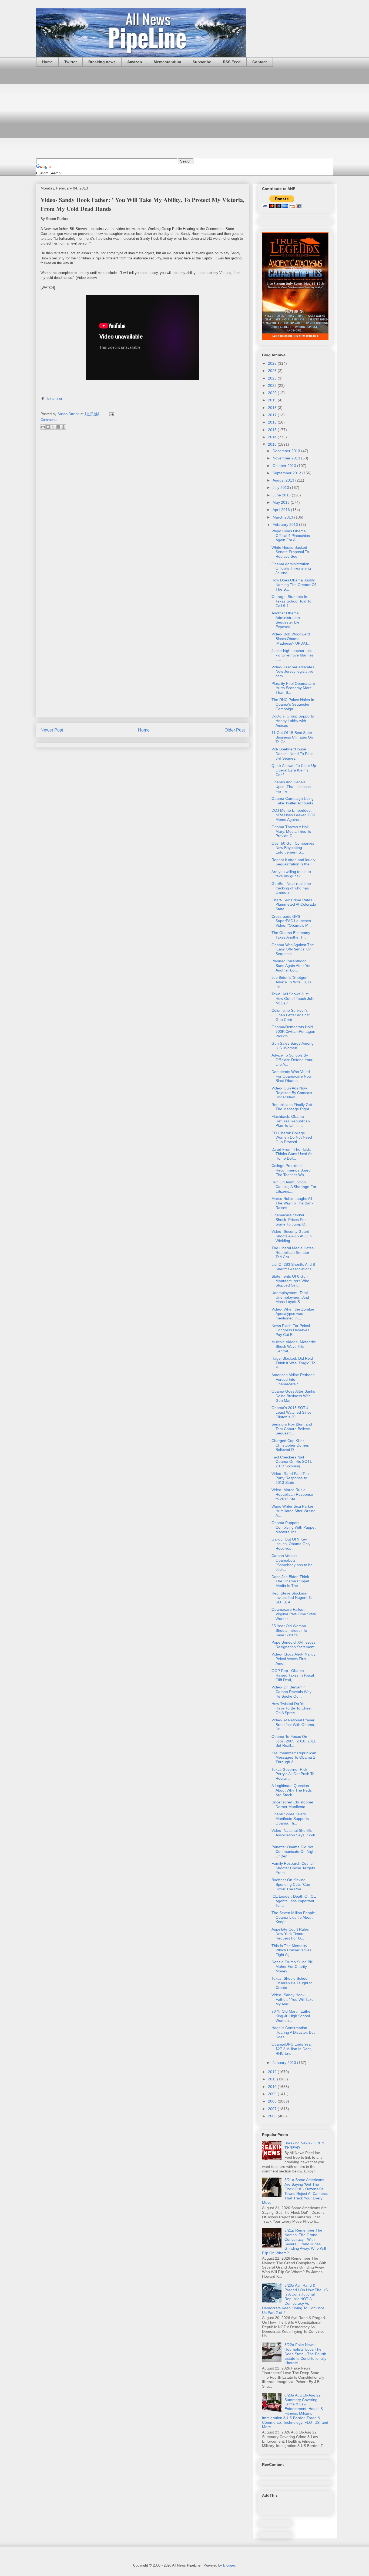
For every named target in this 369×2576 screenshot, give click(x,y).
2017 (273, 415)
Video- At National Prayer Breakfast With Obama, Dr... (293, 1725)
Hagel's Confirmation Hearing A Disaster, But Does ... (293, 2032)
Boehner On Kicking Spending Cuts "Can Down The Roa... (291, 1884)
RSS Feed (232, 62)
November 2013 (287, 458)
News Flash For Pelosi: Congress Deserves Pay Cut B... (291, 1330)
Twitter (71, 62)
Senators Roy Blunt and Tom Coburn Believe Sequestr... (292, 1429)
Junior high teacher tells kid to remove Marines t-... (293, 655)
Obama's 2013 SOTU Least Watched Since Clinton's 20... (291, 1412)
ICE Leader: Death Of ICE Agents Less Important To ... (294, 1901)
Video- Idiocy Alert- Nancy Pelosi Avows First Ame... (293, 1659)
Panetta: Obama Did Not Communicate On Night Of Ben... (293, 1851)
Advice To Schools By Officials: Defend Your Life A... (292, 1060)
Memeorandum (167, 62)
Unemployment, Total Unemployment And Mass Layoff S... (290, 1297)
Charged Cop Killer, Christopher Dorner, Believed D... (290, 1445)
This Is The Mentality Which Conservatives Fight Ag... (291, 1950)
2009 (273, 2094)
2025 (273, 371)
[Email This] (43, 427)
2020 (273, 393)
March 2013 (283, 517)
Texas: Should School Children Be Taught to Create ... (292, 1983)
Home (47, 62)
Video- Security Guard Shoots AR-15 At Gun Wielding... (292, 1236)
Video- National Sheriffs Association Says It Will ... (293, 1835)
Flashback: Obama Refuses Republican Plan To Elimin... (291, 1121)
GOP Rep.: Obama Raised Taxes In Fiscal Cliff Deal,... (293, 1675)
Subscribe (202, 62)
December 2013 (287, 451)
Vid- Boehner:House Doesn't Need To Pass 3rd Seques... (292, 754)
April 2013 (282, 510)
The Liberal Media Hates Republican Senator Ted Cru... (293, 1253)
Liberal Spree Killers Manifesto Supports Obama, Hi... (290, 1819)
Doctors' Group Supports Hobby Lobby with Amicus (293, 721)
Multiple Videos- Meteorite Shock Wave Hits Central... (294, 1346)
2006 (273, 2116)
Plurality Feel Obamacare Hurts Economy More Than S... (293, 688)
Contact (260, 62)
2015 (273, 430)
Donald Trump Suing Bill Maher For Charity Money (292, 1966)
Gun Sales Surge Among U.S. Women (293, 1046)
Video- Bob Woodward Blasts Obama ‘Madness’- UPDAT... (291, 639)
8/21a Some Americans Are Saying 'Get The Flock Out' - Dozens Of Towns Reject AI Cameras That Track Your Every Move (295, 2191)
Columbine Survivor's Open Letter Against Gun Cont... (291, 1015)
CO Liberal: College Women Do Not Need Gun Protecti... (292, 1138)
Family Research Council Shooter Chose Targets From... (293, 1868)
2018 (273, 408)
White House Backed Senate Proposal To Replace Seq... (290, 552)
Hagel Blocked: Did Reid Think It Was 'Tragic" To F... (293, 1363)
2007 (273, 2109)
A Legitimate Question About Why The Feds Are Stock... (292, 1790)
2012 (273, 2072)
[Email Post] (111, 414)
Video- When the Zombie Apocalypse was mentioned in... (293, 1314)
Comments (49, 420)
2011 (273, 2079)
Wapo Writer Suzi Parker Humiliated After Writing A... (293, 1511)
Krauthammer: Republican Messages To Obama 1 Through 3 (294, 1758)
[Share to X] (53, 427)
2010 (273, 2087)
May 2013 (282, 502)
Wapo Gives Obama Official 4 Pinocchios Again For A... (291, 536)
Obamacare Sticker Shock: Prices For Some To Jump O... (290, 1220)
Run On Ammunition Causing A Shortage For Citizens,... (294, 1187)
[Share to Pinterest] (63, 427)
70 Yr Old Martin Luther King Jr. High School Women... (292, 2016)
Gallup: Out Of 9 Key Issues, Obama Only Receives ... (291, 1544)
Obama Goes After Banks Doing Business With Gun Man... (293, 1396)
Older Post (235, 730)
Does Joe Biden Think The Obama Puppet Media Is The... (290, 1581)
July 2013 (281, 488)
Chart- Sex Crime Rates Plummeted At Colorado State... (294, 905)
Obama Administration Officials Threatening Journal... (291, 568)
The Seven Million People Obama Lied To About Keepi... (293, 1917)
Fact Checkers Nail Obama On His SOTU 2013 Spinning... (292, 1462)
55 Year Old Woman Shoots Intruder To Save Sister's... (289, 1630)
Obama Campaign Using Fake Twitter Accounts (293, 801)
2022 (273, 385)
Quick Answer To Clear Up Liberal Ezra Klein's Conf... (294, 770)
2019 (273, 400)
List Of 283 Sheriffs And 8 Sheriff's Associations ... (294, 1267)
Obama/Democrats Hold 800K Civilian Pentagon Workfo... (293, 1031)
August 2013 (284, 480)
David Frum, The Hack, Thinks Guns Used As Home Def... (292, 1154)
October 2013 (285, 466)
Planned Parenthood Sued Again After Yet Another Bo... (291, 966)
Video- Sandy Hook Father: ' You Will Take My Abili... (293, 1999)
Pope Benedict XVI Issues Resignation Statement (293, 1645)
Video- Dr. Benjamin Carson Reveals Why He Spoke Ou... (291, 1692)
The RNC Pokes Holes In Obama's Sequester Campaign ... (293, 704)
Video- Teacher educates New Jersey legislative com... (293, 672)
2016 (273, 422)
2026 (273, 363)
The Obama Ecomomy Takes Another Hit (291, 935)
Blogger (229, 2565)
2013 (273, 444)
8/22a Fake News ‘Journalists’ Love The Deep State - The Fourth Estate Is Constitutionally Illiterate (305, 2354)
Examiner (55, 399)
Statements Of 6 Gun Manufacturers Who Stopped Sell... (290, 1281)
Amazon (135, 62)
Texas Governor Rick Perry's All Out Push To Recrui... (293, 1774)
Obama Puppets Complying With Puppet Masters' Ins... (293, 1527)
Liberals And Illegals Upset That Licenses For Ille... (291, 787)
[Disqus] (143, 506)
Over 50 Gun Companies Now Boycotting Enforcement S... (293, 848)
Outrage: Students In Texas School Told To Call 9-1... (291, 601)
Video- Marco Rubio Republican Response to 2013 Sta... (292, 1494)
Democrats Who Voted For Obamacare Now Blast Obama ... (291, 1076)
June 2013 (282, 495)
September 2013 (287, 473)
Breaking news (102, 62)
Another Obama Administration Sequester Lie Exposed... (286, 620)
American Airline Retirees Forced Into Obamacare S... (293, 1379)
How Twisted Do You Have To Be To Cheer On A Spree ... (292, 1708)
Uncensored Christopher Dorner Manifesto (292, 1804)
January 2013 (285, 2063)
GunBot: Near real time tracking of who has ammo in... (291, 888)
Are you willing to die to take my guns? (291, 874)
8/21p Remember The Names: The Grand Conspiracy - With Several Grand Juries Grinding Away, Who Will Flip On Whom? (294, 2242)
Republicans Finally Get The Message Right (292, 1107)
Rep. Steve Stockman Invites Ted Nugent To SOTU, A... (292, 1598)
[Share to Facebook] (58, 427)
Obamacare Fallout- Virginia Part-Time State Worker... (294, 1614)
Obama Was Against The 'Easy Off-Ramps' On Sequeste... (293, 949)
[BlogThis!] (48, 427)
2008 (273, 2101)
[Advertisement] (185, 113)
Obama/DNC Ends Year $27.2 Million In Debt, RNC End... (292, 2049)
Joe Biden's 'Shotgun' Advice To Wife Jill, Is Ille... (291, 982)
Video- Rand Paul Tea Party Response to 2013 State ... (290, 1478)
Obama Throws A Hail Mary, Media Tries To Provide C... (291, 831)
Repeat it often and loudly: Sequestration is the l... (294, 862)
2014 (273, 437)
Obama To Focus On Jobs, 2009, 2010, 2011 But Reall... (294, 1741)
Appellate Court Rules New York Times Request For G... (290, 1934)
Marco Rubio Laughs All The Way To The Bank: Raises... (293, 1203)
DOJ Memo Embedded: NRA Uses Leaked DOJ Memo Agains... (293, 815)
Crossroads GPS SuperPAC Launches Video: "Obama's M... (292, 921)
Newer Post (52, 730)
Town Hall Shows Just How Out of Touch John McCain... (293, 998)
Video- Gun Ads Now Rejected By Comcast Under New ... (292, 1093)
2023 (273, 378)
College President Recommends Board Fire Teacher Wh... (291, 1170)
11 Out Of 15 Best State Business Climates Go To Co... (292, 737)
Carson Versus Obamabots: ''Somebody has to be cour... (292, 1562)
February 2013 (286, 524)
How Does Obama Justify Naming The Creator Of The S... (294, 585)
